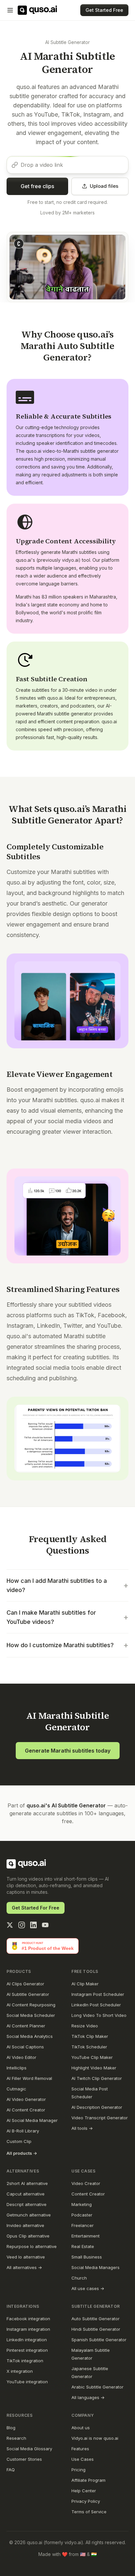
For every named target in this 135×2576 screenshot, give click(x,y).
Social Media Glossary (29, 2449)
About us (81, 2428)
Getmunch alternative (29, 2215)
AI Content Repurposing (31, 2005)
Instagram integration (28, 2329)
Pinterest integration (27, 2350)
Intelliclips (17, 2068)
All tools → (82, 2128)
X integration (20, 2371)
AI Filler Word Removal (29, 2078)
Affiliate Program (88, 2480)
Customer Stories (24, 2459)
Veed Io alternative (26, 2257)
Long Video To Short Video (99, 2015)
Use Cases (83, 2459)
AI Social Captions (25, 2047)
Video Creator (86, 2183)
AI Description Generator (97, 2107)
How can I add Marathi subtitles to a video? (67, 1585)
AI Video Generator (26, 2099)
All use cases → (88, 2288)
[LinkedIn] (33, 1925)
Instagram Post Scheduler (98, 1994)
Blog (11, 2428)
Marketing (82, 2204)
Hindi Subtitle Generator (96, 2329)
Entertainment (86, 2236)
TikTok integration (25, 2361)
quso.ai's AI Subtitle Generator (66, 1805)
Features (80, 2449)
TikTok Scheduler (89, 2047)
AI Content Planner (26, 2026)
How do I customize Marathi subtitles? (67, 1645)
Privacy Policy (86, 2501)
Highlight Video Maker (94, 2068)
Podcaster (82, 2215)
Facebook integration (28, 2319)
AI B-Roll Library (23, 2131)
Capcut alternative (26, 2194)
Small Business (87, 2257)
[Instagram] (22, 1925)
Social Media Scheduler (31, 2015)
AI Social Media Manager (32, 2120)
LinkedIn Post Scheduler (96, 2005)
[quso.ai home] (26, 1864)
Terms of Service (89, 2512)
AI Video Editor (21, 2057)
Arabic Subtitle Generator (97, 2387)
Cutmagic (16, 2089)
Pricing (78, 2470)
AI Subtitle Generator (67, 42)
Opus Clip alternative (28, 2236)
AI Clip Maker (85, 1984)
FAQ (11, 2470)
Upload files (104, 186)
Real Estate (83, 2246)
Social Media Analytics (30, 2036)
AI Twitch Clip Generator (97, 2078)
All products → (22, 2153)
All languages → (88, 2397)
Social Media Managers (96, 2267)
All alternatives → (24, 2267)
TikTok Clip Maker (90, 2036)
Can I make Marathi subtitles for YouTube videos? (67, 1617)
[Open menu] (10, 10)
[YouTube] (45, 1925)
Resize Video (85, 2026)
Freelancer (83, 2225)
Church (79, 2278)
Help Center (84, 2491)
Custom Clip (19, 2141)
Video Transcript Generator (100, 2118)
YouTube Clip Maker (92, 2057)
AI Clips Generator (25, 1984)
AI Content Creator (26, 2110)
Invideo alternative (25, 2225)
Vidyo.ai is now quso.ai (95, 2438)
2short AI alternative (27, 2183)
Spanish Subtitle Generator (99, 2340)
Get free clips (37, 186)
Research (16, 2438)
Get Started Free (104, 10)
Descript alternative (27, 2204)
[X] (10, 1925)
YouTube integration (27, 2382)
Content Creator (88, 2194)
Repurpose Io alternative (32, 2246)
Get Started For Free (36, 1908)
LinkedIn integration (27, 2340)
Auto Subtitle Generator (96, 2319)
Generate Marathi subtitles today (68, 1751)
